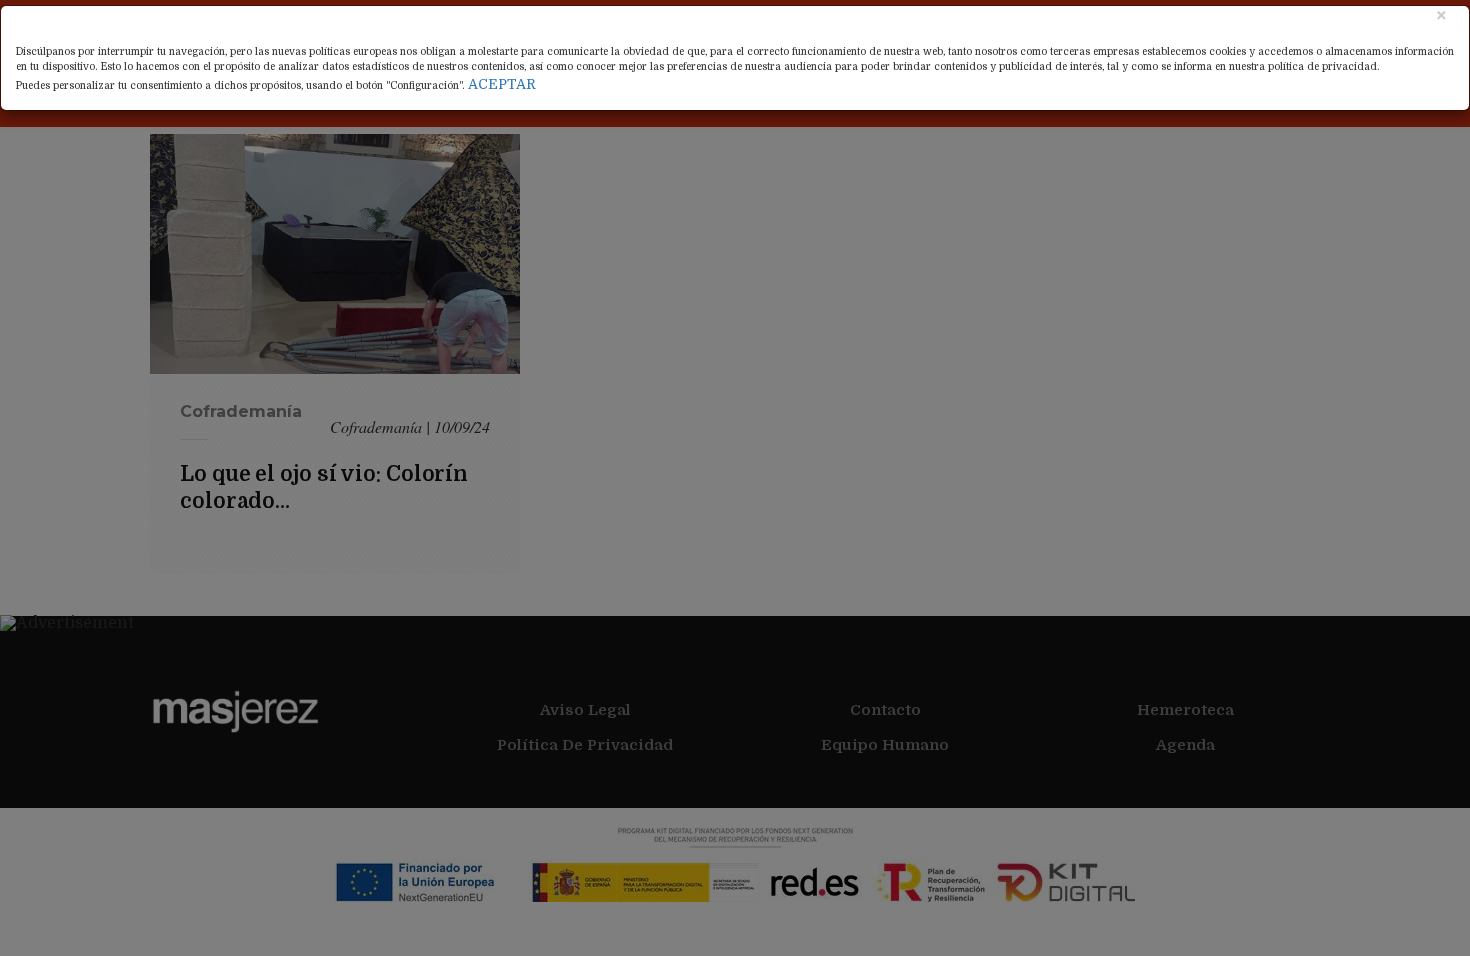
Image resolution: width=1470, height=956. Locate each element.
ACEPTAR (502, 84)
